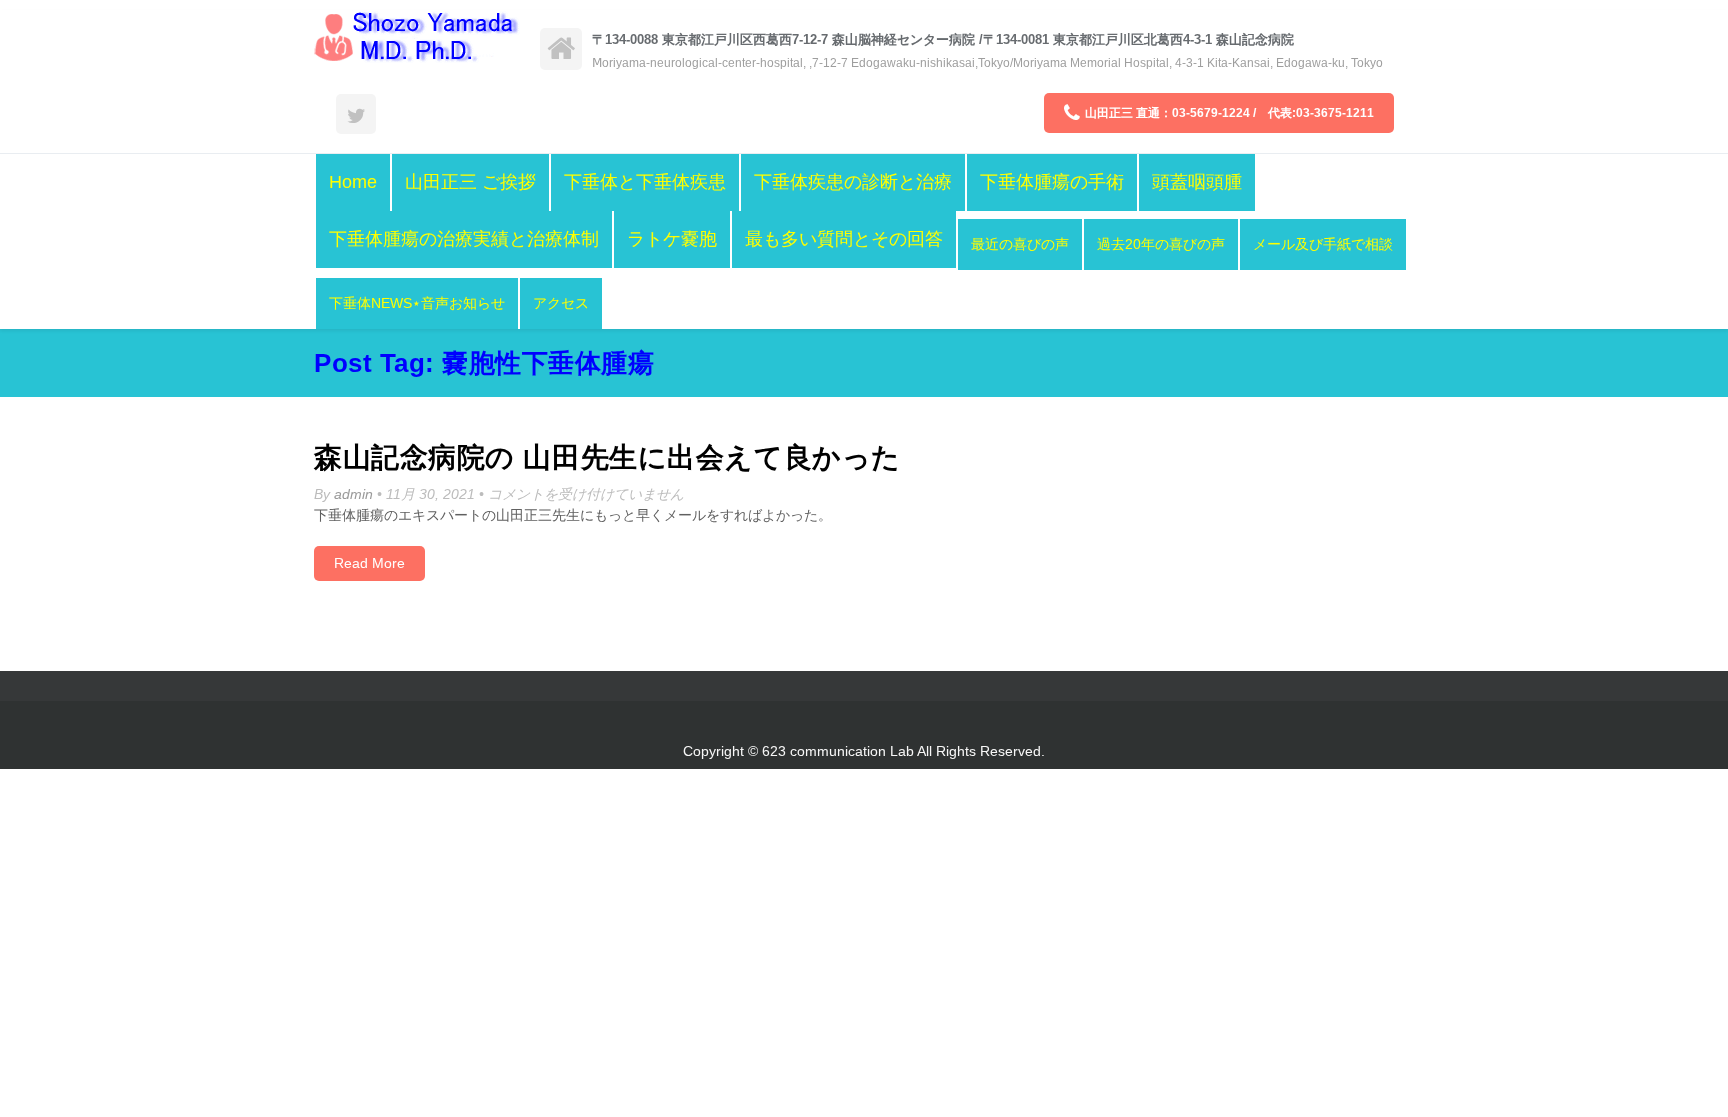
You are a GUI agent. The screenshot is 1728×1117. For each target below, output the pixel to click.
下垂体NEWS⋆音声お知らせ (417, 303)
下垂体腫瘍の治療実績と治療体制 (464, 239)
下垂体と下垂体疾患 (645, 182)
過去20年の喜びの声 (1161, 244)
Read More (369, 563)
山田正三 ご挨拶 (470, 182)
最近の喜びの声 (1020, 244)
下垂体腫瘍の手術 (1052, 182)
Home (353, 182)
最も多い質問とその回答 (844, 239)
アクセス (561, 303)
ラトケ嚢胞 (672, 239)
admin (353, 494)
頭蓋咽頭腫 (1197, 182)
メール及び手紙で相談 (1323, 244)
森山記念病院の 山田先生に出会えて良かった (607, 457)
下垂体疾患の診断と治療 (853, 182)
